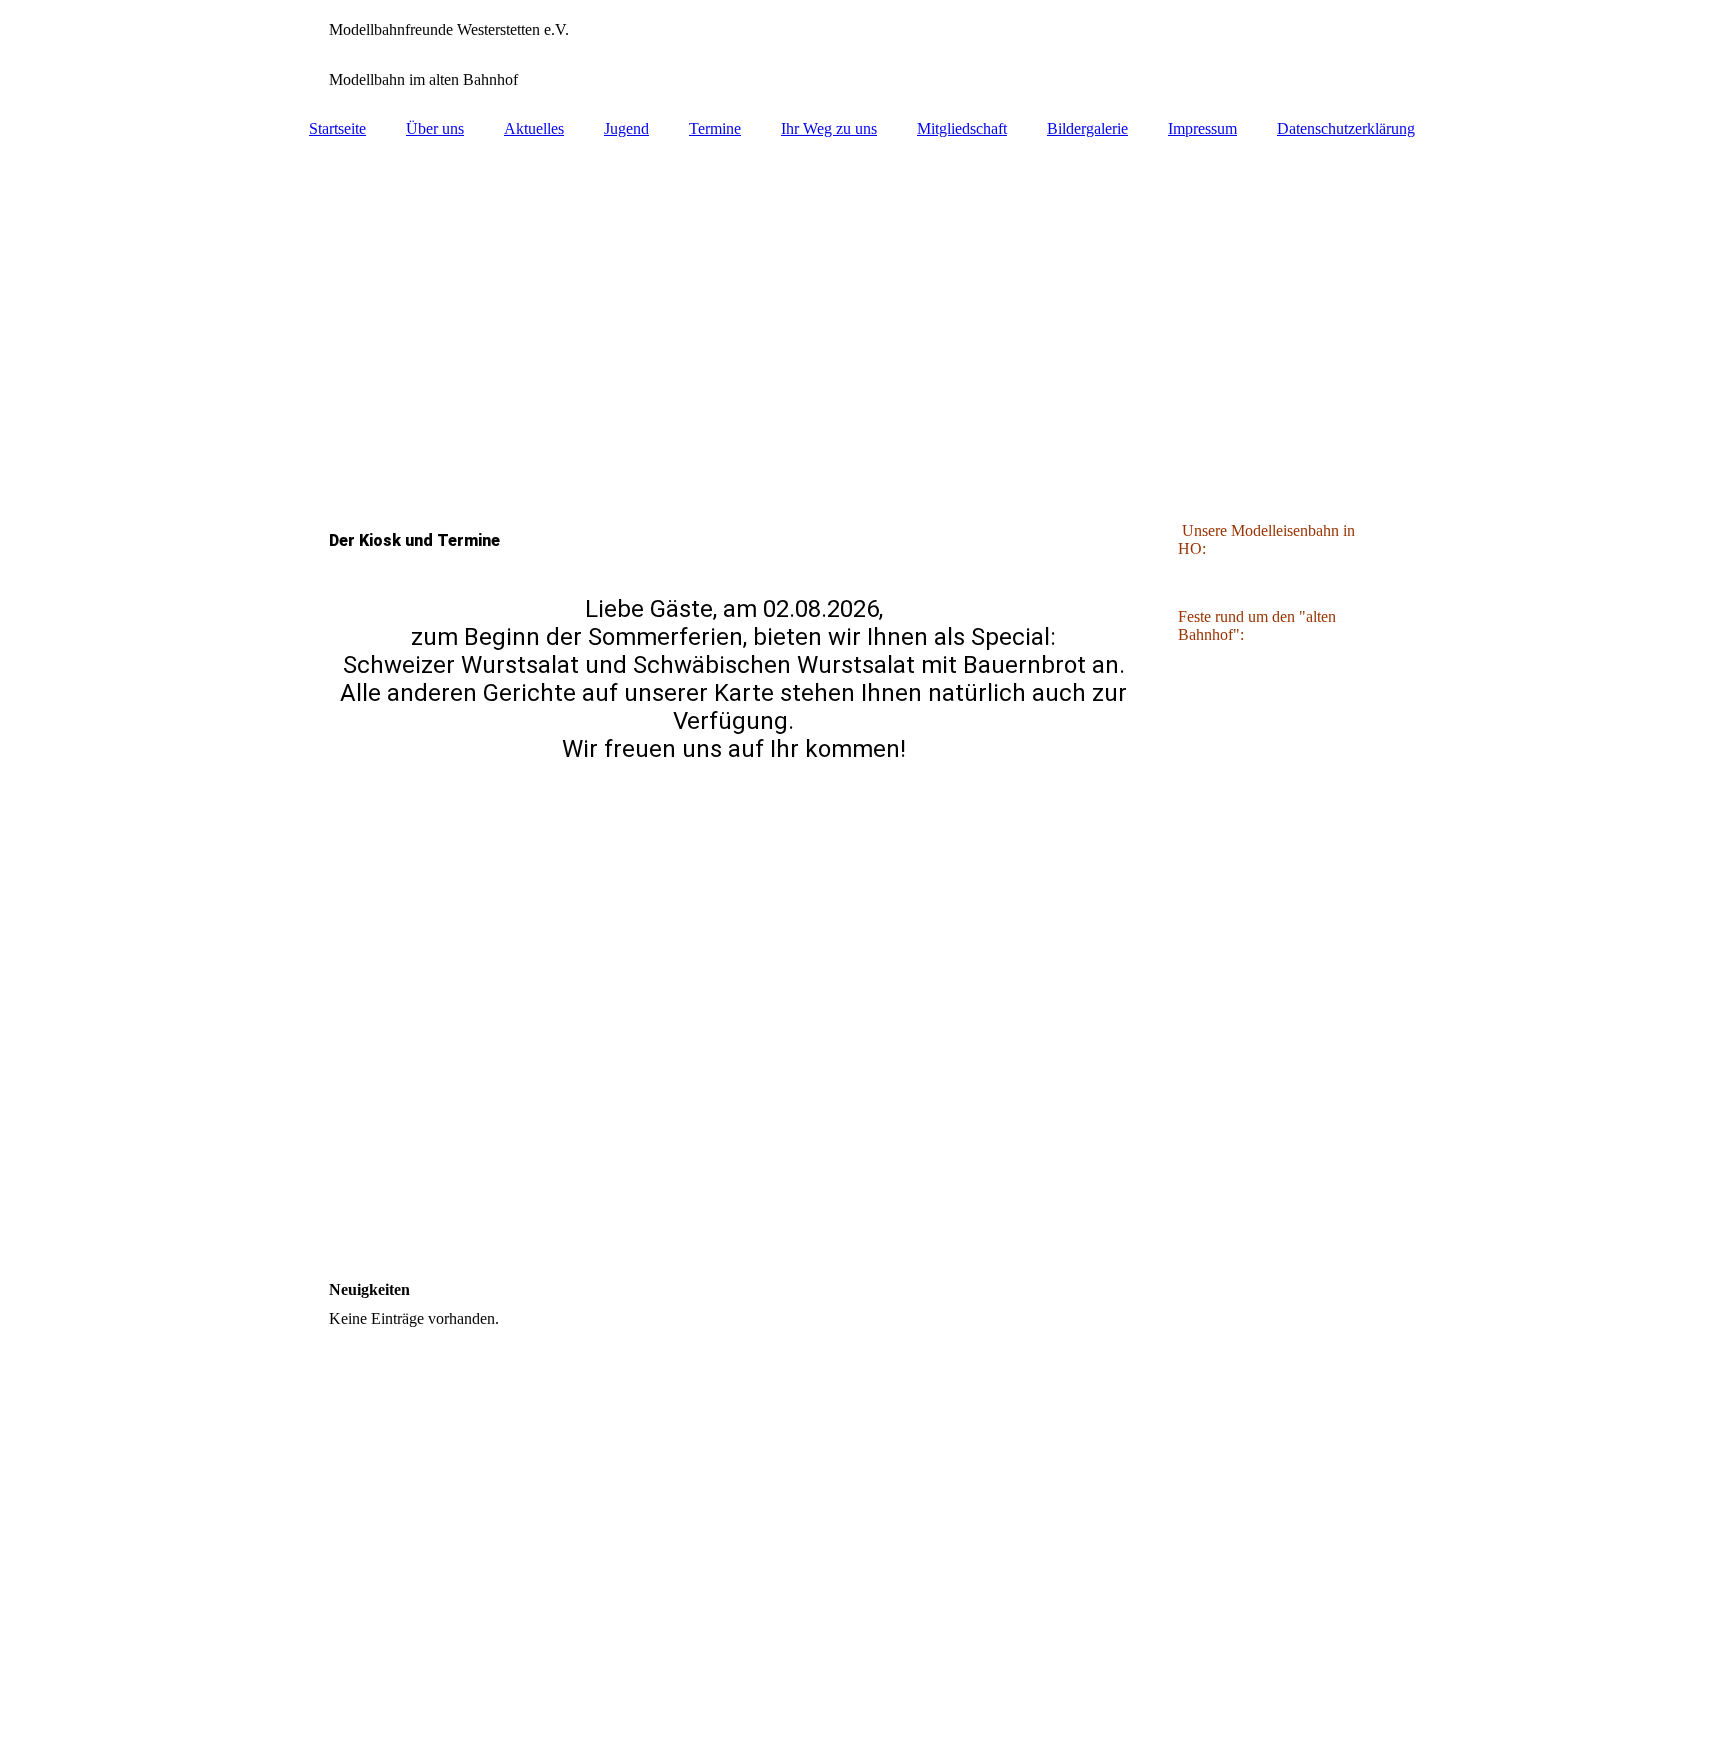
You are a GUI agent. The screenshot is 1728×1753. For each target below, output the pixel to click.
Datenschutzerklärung (1346, 128)
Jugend (626, 128)
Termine (715, 128)
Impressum (1202, 128)
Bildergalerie (1087, 128)
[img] (864, 55)
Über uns (435, 128)
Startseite (337, 128)
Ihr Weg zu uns (829, 128)
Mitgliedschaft (962, 128)
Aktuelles (534, 128)
